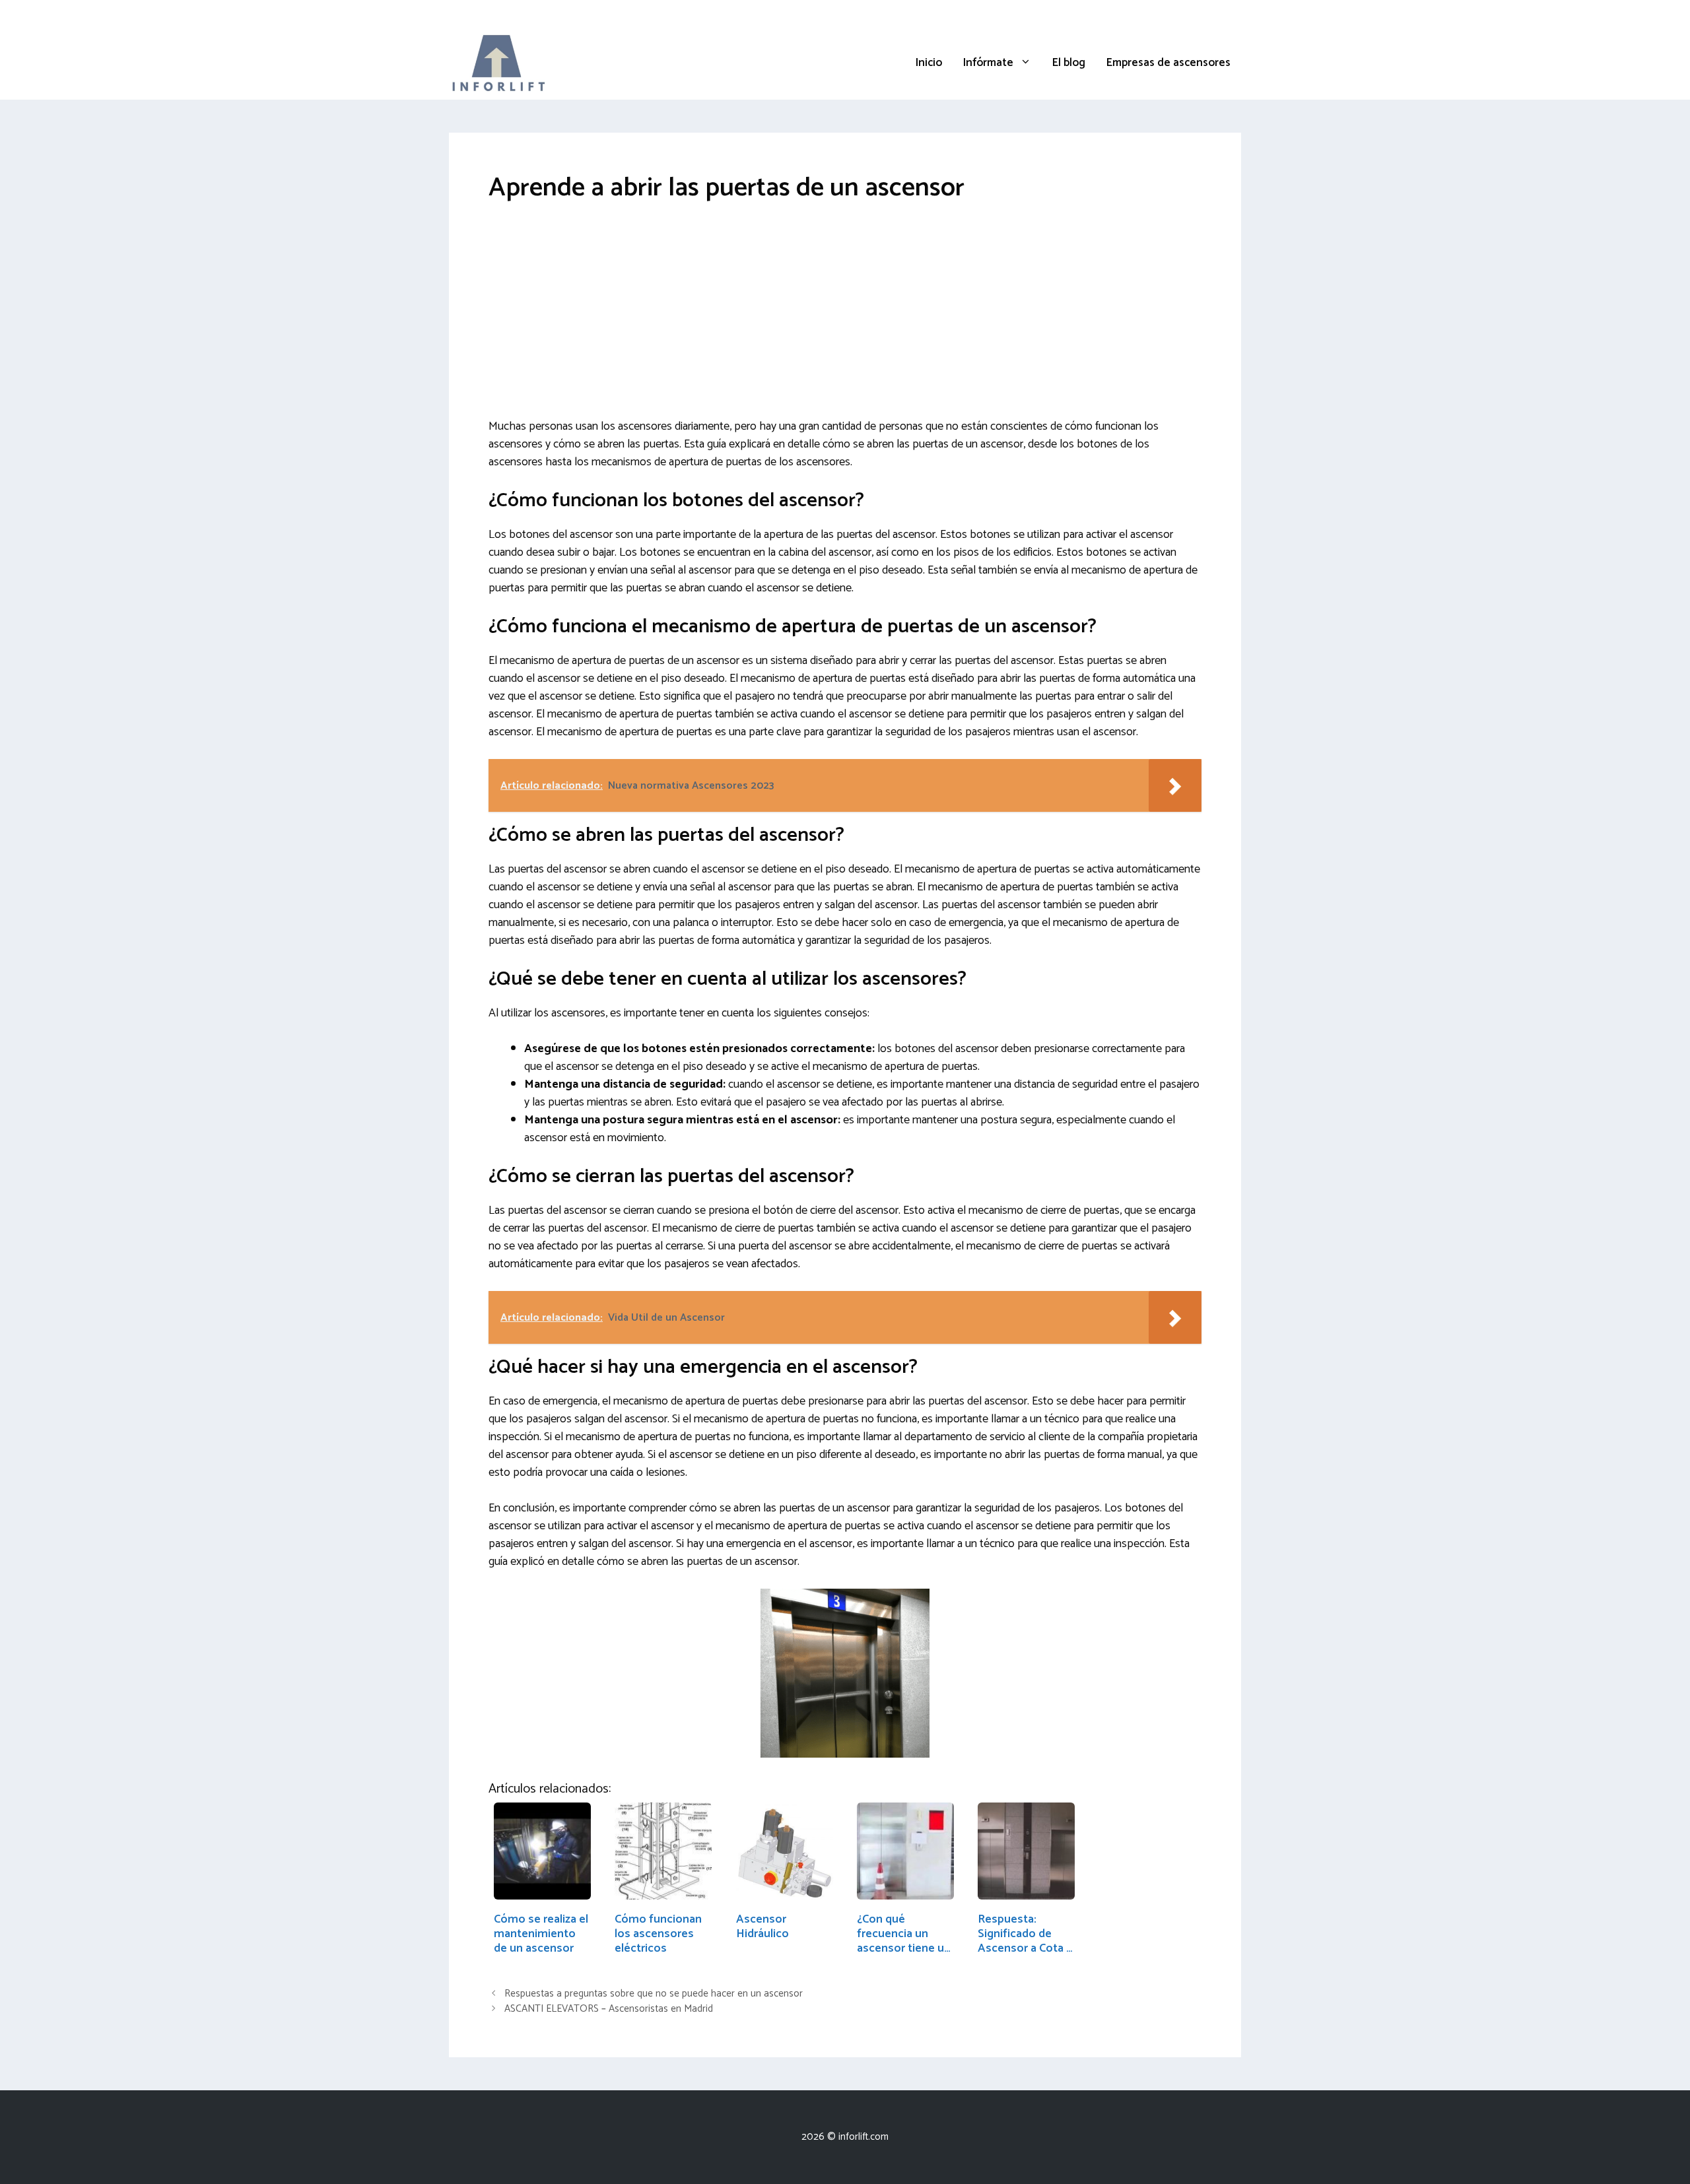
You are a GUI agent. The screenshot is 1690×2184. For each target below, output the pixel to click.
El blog (1069, 63)
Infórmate (988, 63)
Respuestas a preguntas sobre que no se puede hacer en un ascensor (654, 1994)
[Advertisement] (845, 320)
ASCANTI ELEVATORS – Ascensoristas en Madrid (609, 2009)
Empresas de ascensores (1168, 63)
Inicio (929, 63)
